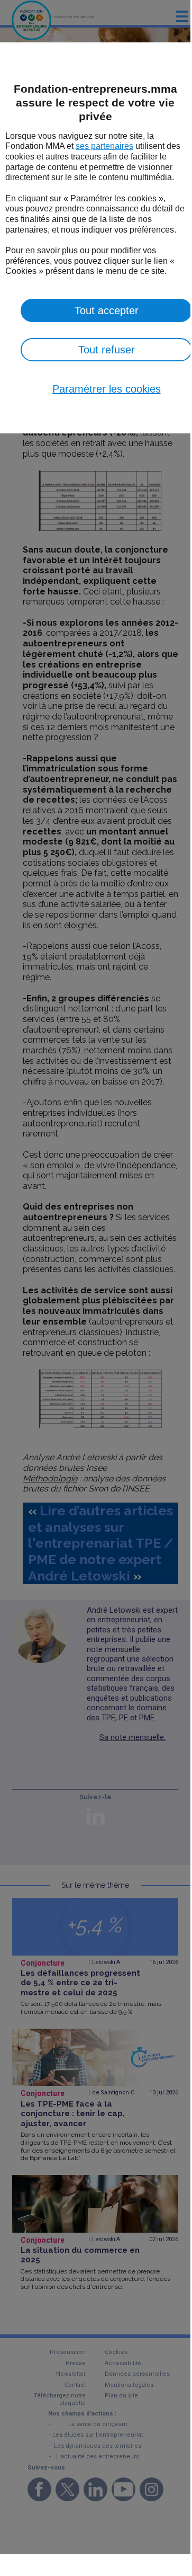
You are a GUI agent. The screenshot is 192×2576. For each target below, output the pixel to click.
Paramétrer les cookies (107, 389)
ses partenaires (104, 146)
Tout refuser (107, 350)
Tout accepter (107, 310)
